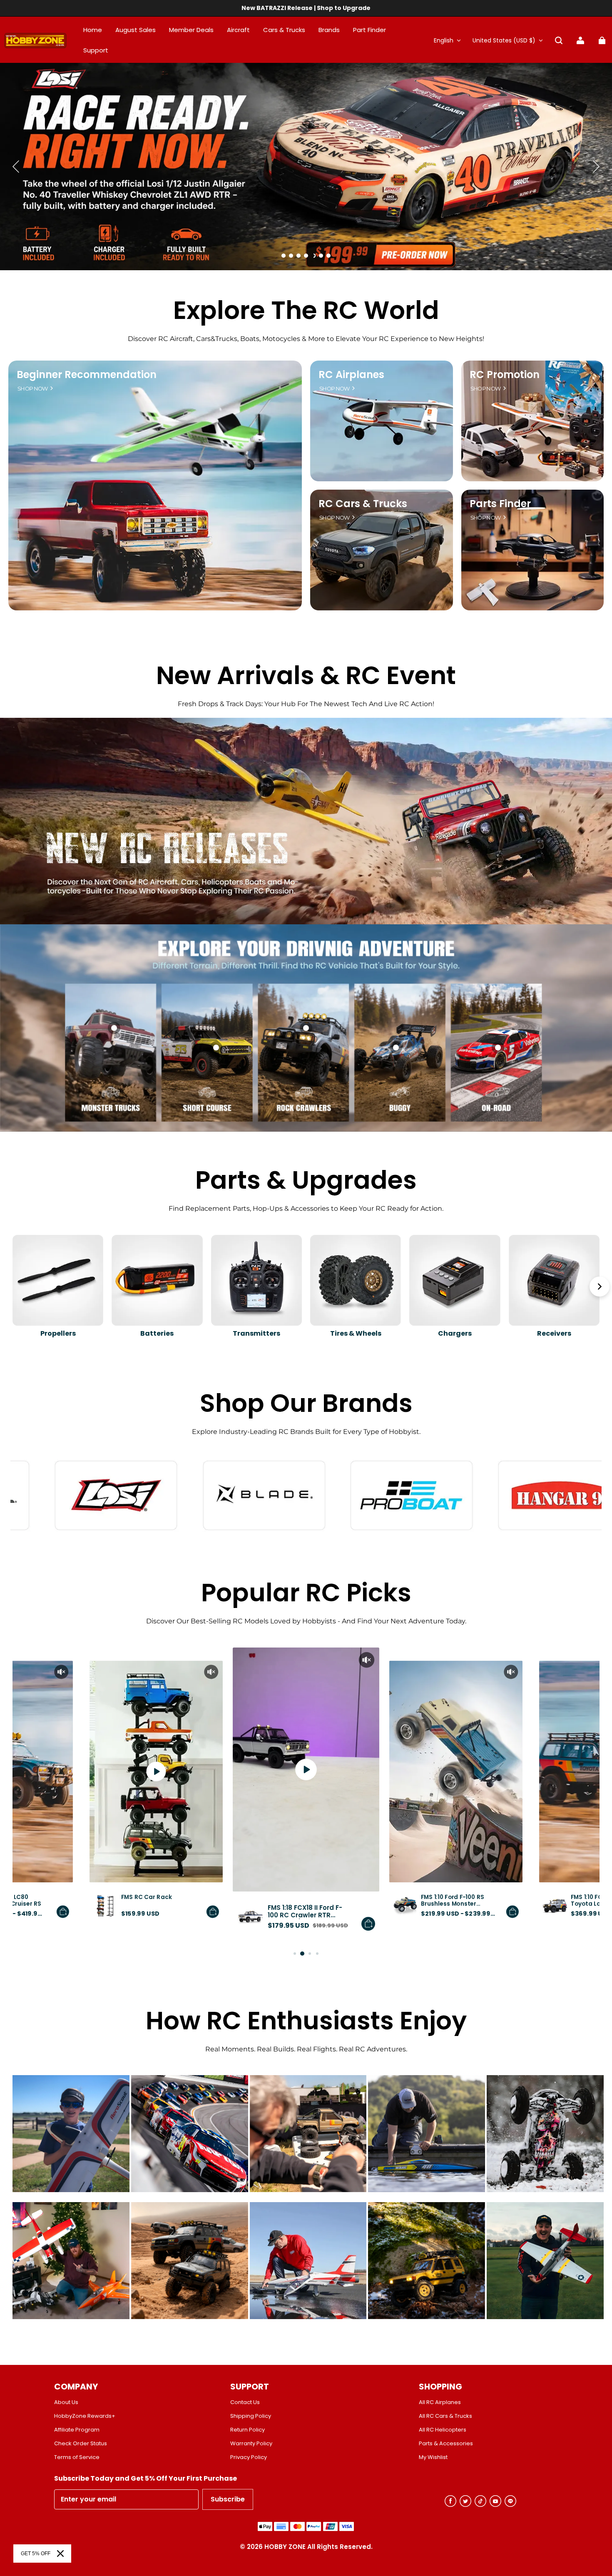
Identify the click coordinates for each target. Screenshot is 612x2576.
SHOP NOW (33, 389)
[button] (559, 40)
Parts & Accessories (446, 2444)
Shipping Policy (251, 2416)
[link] (96, 51)
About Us (66, 2402)
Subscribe (228, 2499)
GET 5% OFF (36, 2554)
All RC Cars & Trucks (445, 2416)
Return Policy (248, 2430)
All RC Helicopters (443, 2430)
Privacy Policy (249, 2457)
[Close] (60, 2554)
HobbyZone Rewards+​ (85, 2416)
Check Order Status (81, 2444)
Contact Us (245, 2402)
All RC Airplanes (440, 2402)
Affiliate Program (77, 2430)
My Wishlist (433, 2457)
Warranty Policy (251, 2444)
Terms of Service (77, 2457)
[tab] (284, 256)
